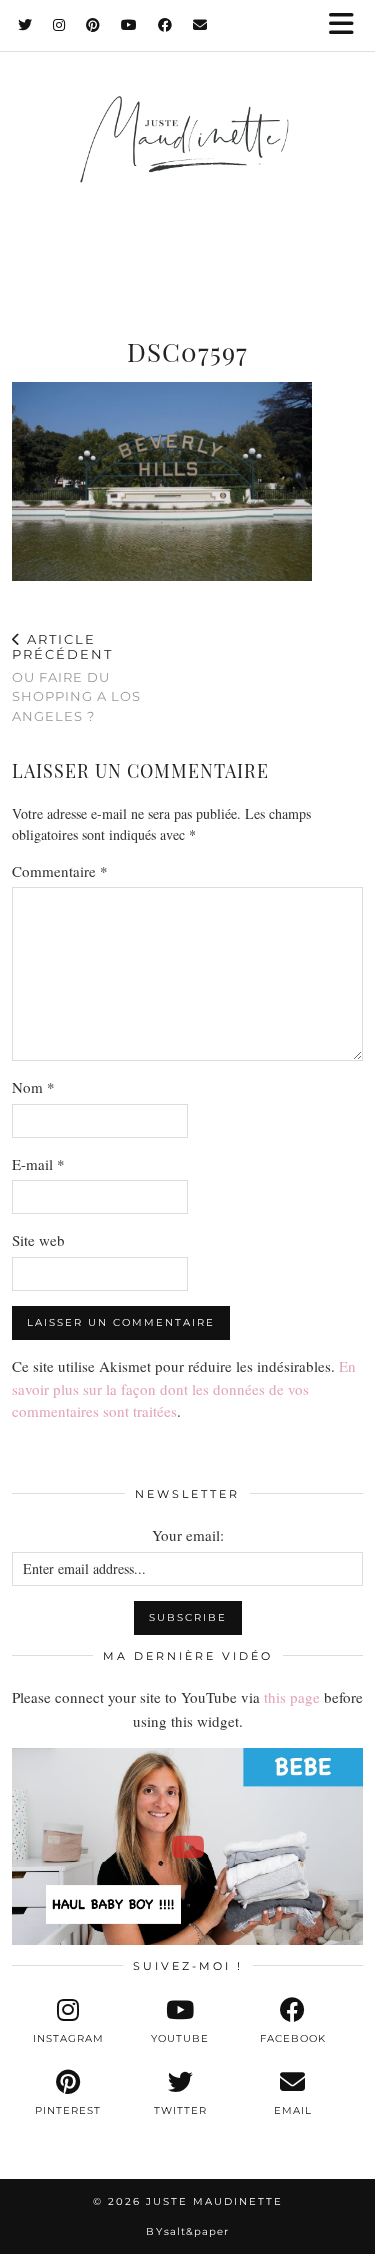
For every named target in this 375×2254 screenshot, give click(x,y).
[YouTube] (129, 25)
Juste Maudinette (214, 2201)
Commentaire (60, 871)
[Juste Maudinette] (187, 159)
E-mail (38, 1164)
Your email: (188, 1535)
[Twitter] (25, 25)
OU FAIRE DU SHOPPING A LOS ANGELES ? (76, 677)
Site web (38, 1240)
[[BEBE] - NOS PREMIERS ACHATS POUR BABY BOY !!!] (187, 1846)
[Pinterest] (93, 25)
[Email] (200, 25)
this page (292, 1697)
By (187, 2231)
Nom (33, 1087)
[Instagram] (59, 25)
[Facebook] (165, 25)
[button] (348, 25)
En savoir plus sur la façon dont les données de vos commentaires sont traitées (184, 1388)
